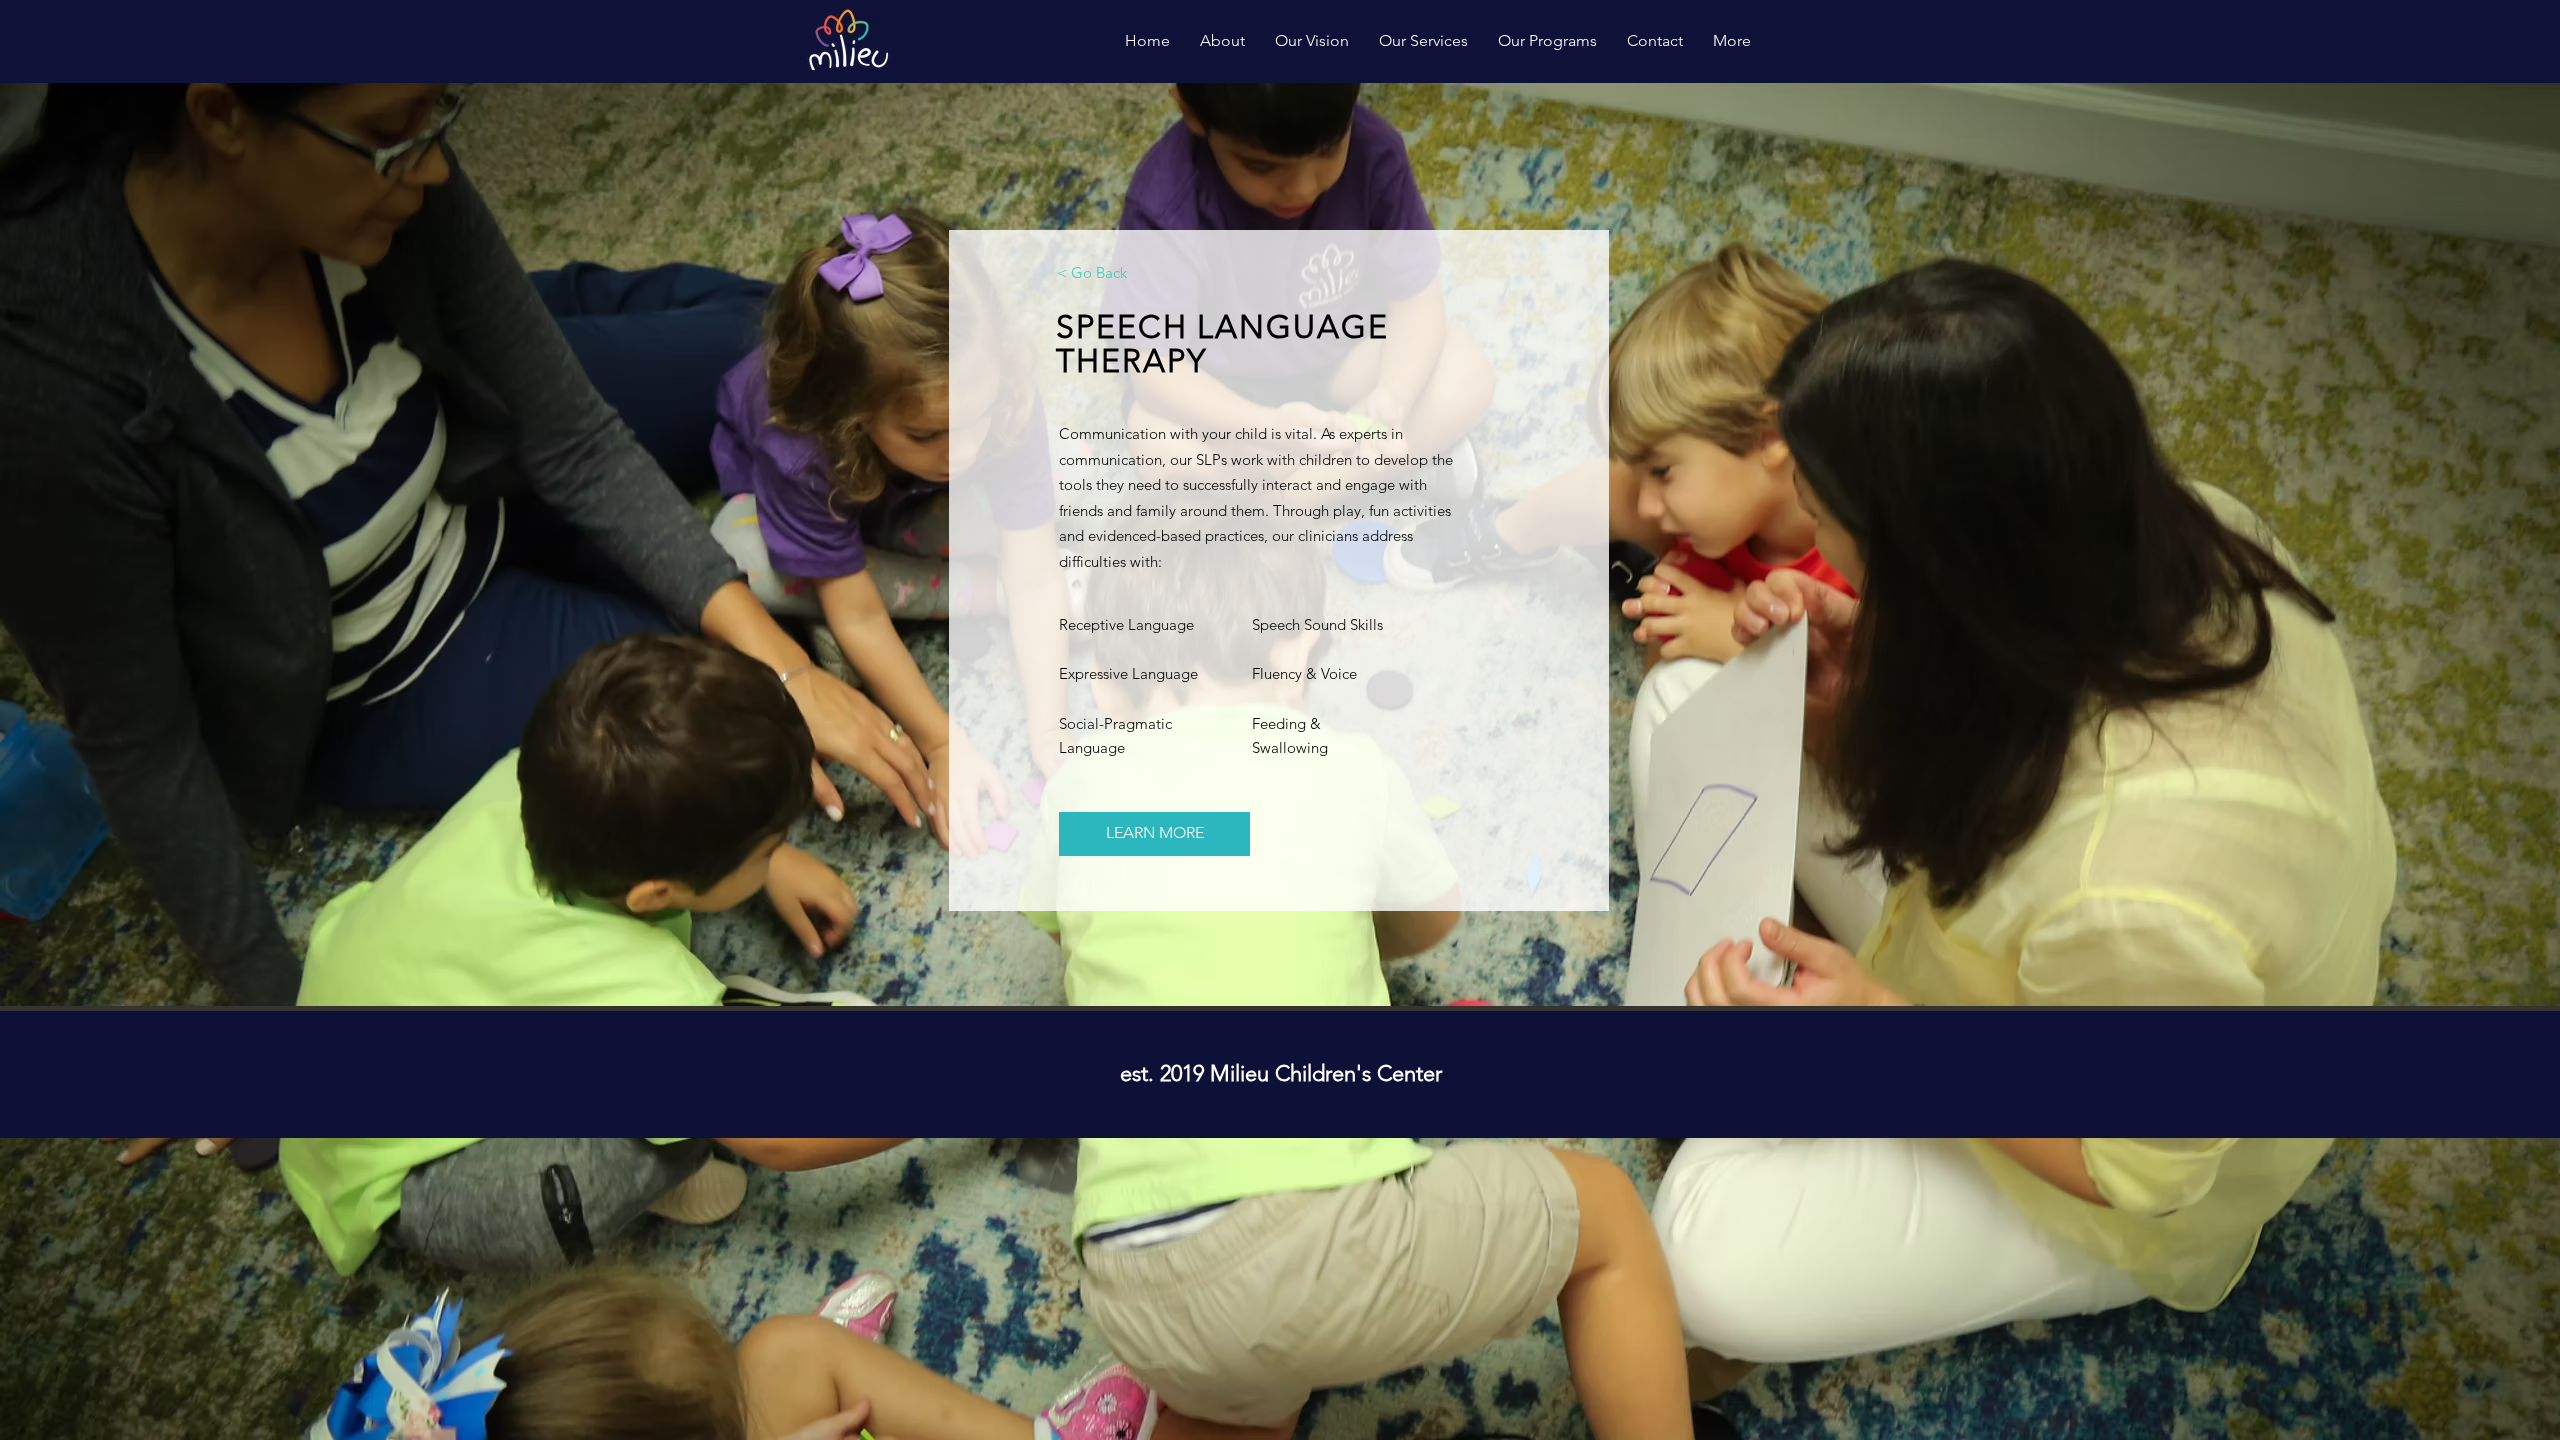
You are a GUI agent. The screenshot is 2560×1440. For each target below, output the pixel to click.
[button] (1154, 834)
